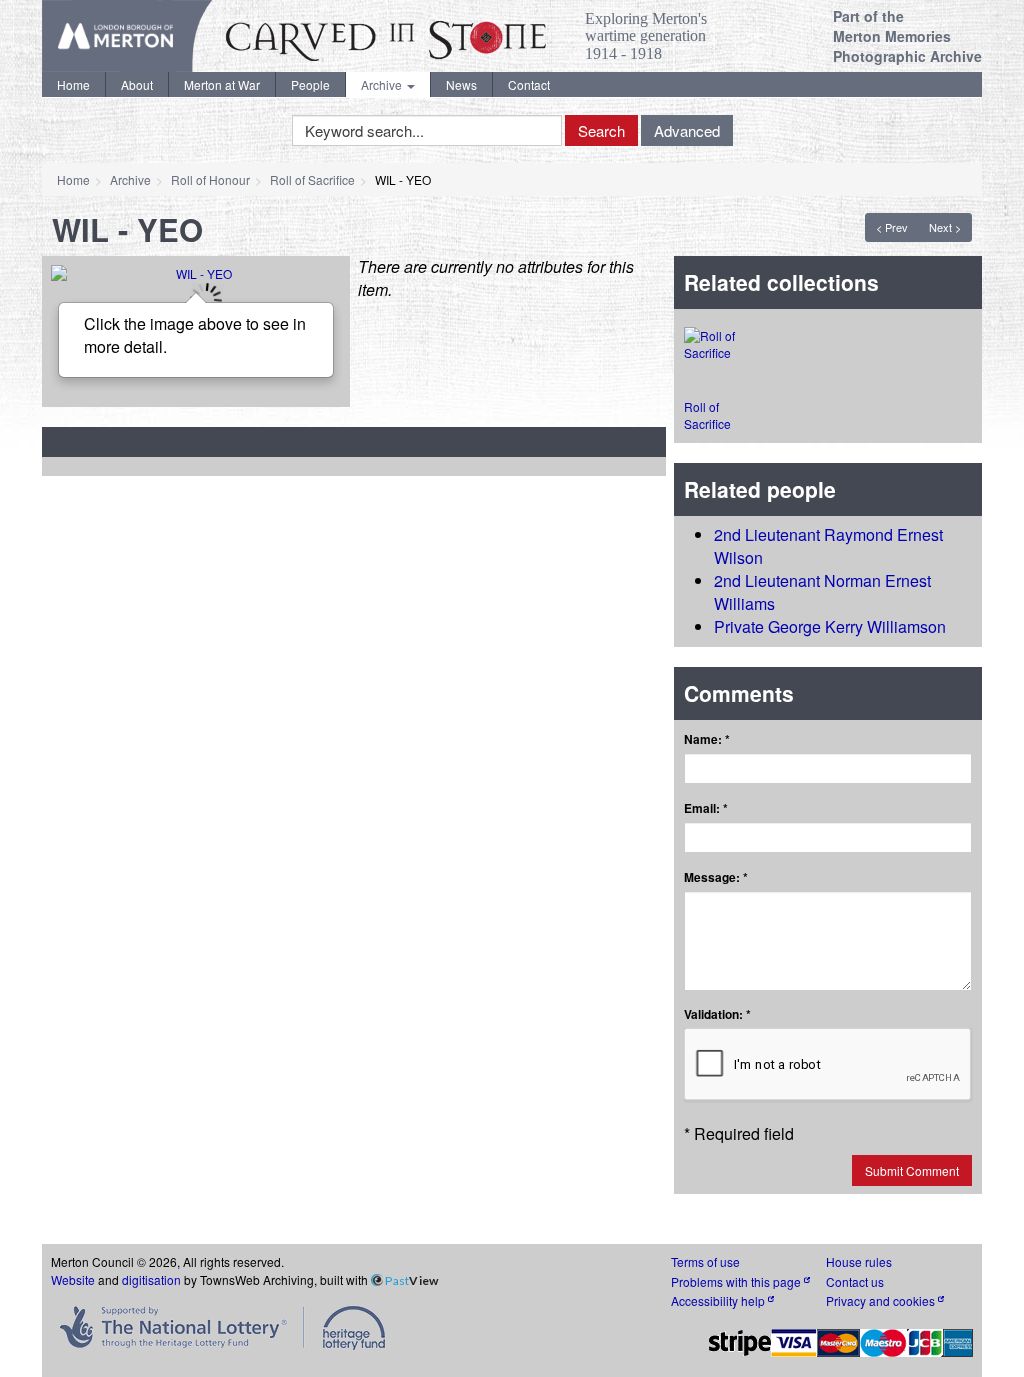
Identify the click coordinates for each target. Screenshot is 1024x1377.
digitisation (151, 1279)
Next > (945, 227)
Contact (529, 84)
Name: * (707, 739)
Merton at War (222, 84)
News (461, 84)
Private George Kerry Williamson (830, 626)
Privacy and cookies (882, 1300)
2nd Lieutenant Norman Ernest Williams (822, 592)
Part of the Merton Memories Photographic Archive (907, 36)
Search (601, 130)
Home (73, 84)
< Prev (892, 227)
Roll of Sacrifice (312, 179)
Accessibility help (719, 1300)
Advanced (687, 130)
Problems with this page (737, 1281)
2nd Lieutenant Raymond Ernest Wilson (828, 546)
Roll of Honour (210, 179)
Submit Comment (912, 1170)
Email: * (706, 808)
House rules (859, 1261)
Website (73, 1279)
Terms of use (705, 1261)
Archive (383, 84)
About (137, 84)
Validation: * (717, 1014)
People (310, 84)
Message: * (716, 877)
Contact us (855, 1281)
